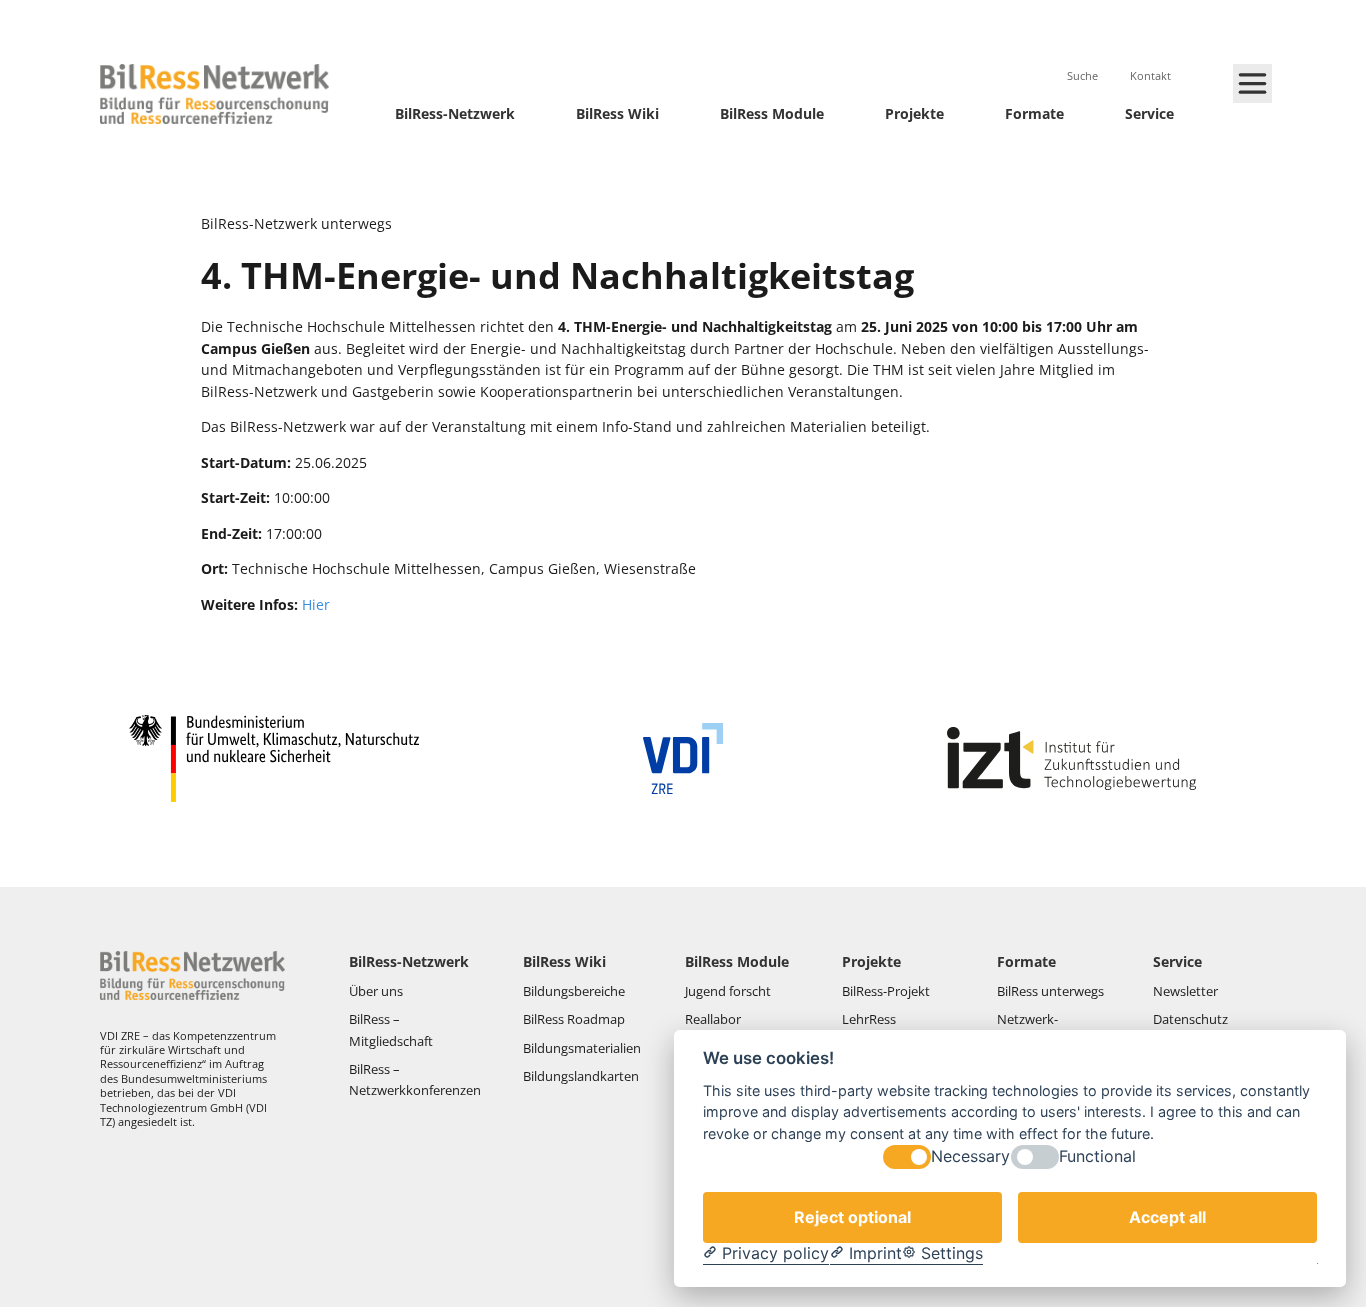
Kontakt (1152, 75)
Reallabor (713, 1019)
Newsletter (1185, 991)
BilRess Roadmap (574, 1019)
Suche (1084, 75)
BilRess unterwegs (1052, 991)
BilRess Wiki (617, 113)
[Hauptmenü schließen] (1252, 83)
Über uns (377, 991)
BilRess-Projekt (887, 991)
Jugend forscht (728, 991)
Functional (1097, 1157)
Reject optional (852, 1217)
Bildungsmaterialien (582, 1048)
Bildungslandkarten (582, 1076)
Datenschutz (1192, 1019)
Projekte (914, 113)
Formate (1034, 113)
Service (1149, 113)
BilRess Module (772, 113)
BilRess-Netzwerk (455, 113)
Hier (316, 604)
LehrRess (870, 1019)
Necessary (970, 1157)
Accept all (1167, 1217)
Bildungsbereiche (574, 991)
